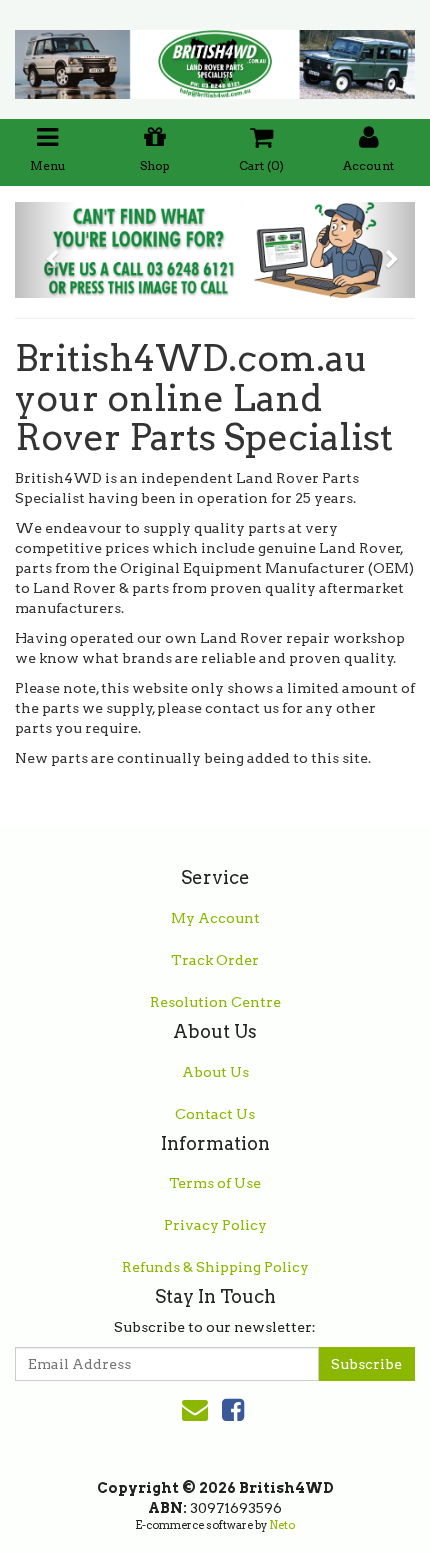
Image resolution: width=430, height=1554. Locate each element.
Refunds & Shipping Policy (215, 1267)
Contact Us (215, 1114)
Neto (282, 1525)
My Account (215, 918)
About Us (215, 1072)
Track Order (215, 960)
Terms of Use (215, 1183)
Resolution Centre (215, 1002)
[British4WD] (215, 58)
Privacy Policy (215, 1225)
